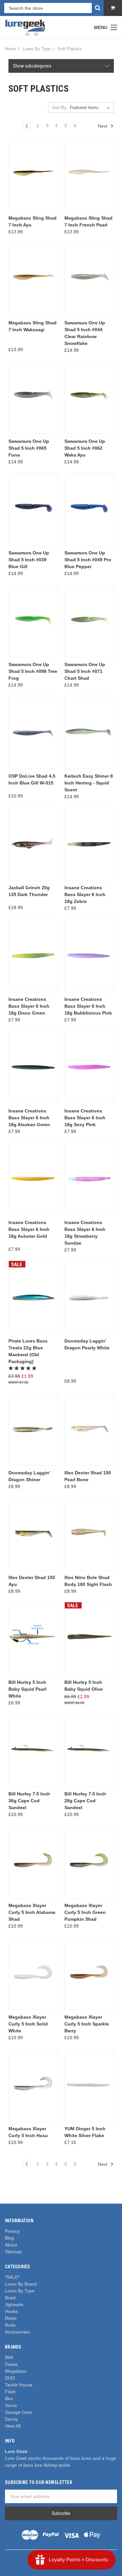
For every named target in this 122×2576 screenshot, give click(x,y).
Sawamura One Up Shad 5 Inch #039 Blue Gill (29, 560)
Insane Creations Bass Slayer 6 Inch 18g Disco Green (29, 1006)
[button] (61, 66)
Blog (9, 2238)
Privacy (12, 2231)
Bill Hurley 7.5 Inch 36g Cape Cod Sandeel (29, 1801)
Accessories (17, 2332)
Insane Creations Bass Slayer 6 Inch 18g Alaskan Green (29, 1118)
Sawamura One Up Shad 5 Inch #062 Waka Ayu (85, 448)
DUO (10, 2378)
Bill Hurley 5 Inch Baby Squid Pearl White (27, 1689)
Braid (10, 2298)
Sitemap (13, 2252)
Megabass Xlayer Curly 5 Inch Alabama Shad (32, 1912)
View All (13, 2426)
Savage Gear (19, 2412)
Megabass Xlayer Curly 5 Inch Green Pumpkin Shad (85, 1912)
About (11, 2245)
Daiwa (11, 2364)
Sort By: (60, 108)
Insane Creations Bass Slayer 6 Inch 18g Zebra (85, 894)
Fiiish (10, 2392)
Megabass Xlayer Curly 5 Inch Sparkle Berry (87, 2024)
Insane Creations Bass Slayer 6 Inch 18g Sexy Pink (85, 1118)
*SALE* (12, 2277)
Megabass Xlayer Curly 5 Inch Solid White (28, 2024)
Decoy (11, 2419)
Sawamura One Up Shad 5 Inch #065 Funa (29, 448)
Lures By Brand (21, 2284)
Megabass (16, 2371)
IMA (9, 2357)
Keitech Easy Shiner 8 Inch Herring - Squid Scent (89, 783)
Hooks (11, 2311)
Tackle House (19, 2385)
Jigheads (14, 2304)
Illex (9, 2398)
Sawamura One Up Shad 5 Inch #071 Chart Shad (85, 671)
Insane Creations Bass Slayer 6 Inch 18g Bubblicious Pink (88, 1006)
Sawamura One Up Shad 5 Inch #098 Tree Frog (33, 671)
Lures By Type (20, 2291)
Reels (11, 2318)
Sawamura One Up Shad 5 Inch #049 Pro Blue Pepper (88, 560)
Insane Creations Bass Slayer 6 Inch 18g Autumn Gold (29, 1229)
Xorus (11, 2405)
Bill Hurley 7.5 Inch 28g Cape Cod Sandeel (85, 1801)
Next (103, 126)
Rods (10, 2325)
